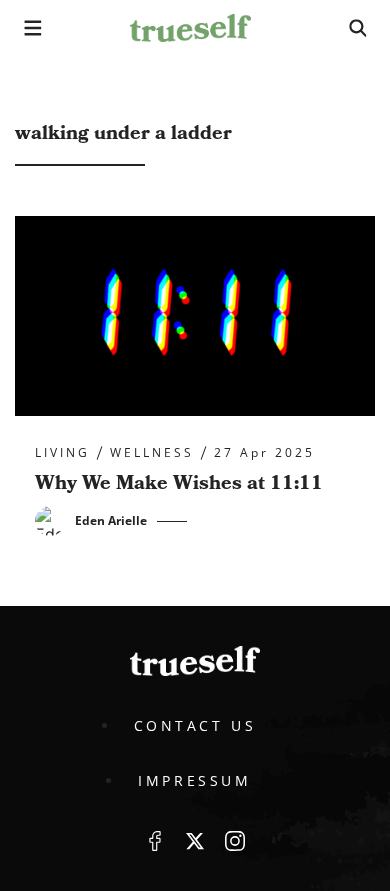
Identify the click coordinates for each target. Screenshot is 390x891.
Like (155, 841)
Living (62, 453)
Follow (195, 841)
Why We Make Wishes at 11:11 (179, 483)
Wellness (152, 453)
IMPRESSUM (194, 780)
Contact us (195, 725)
